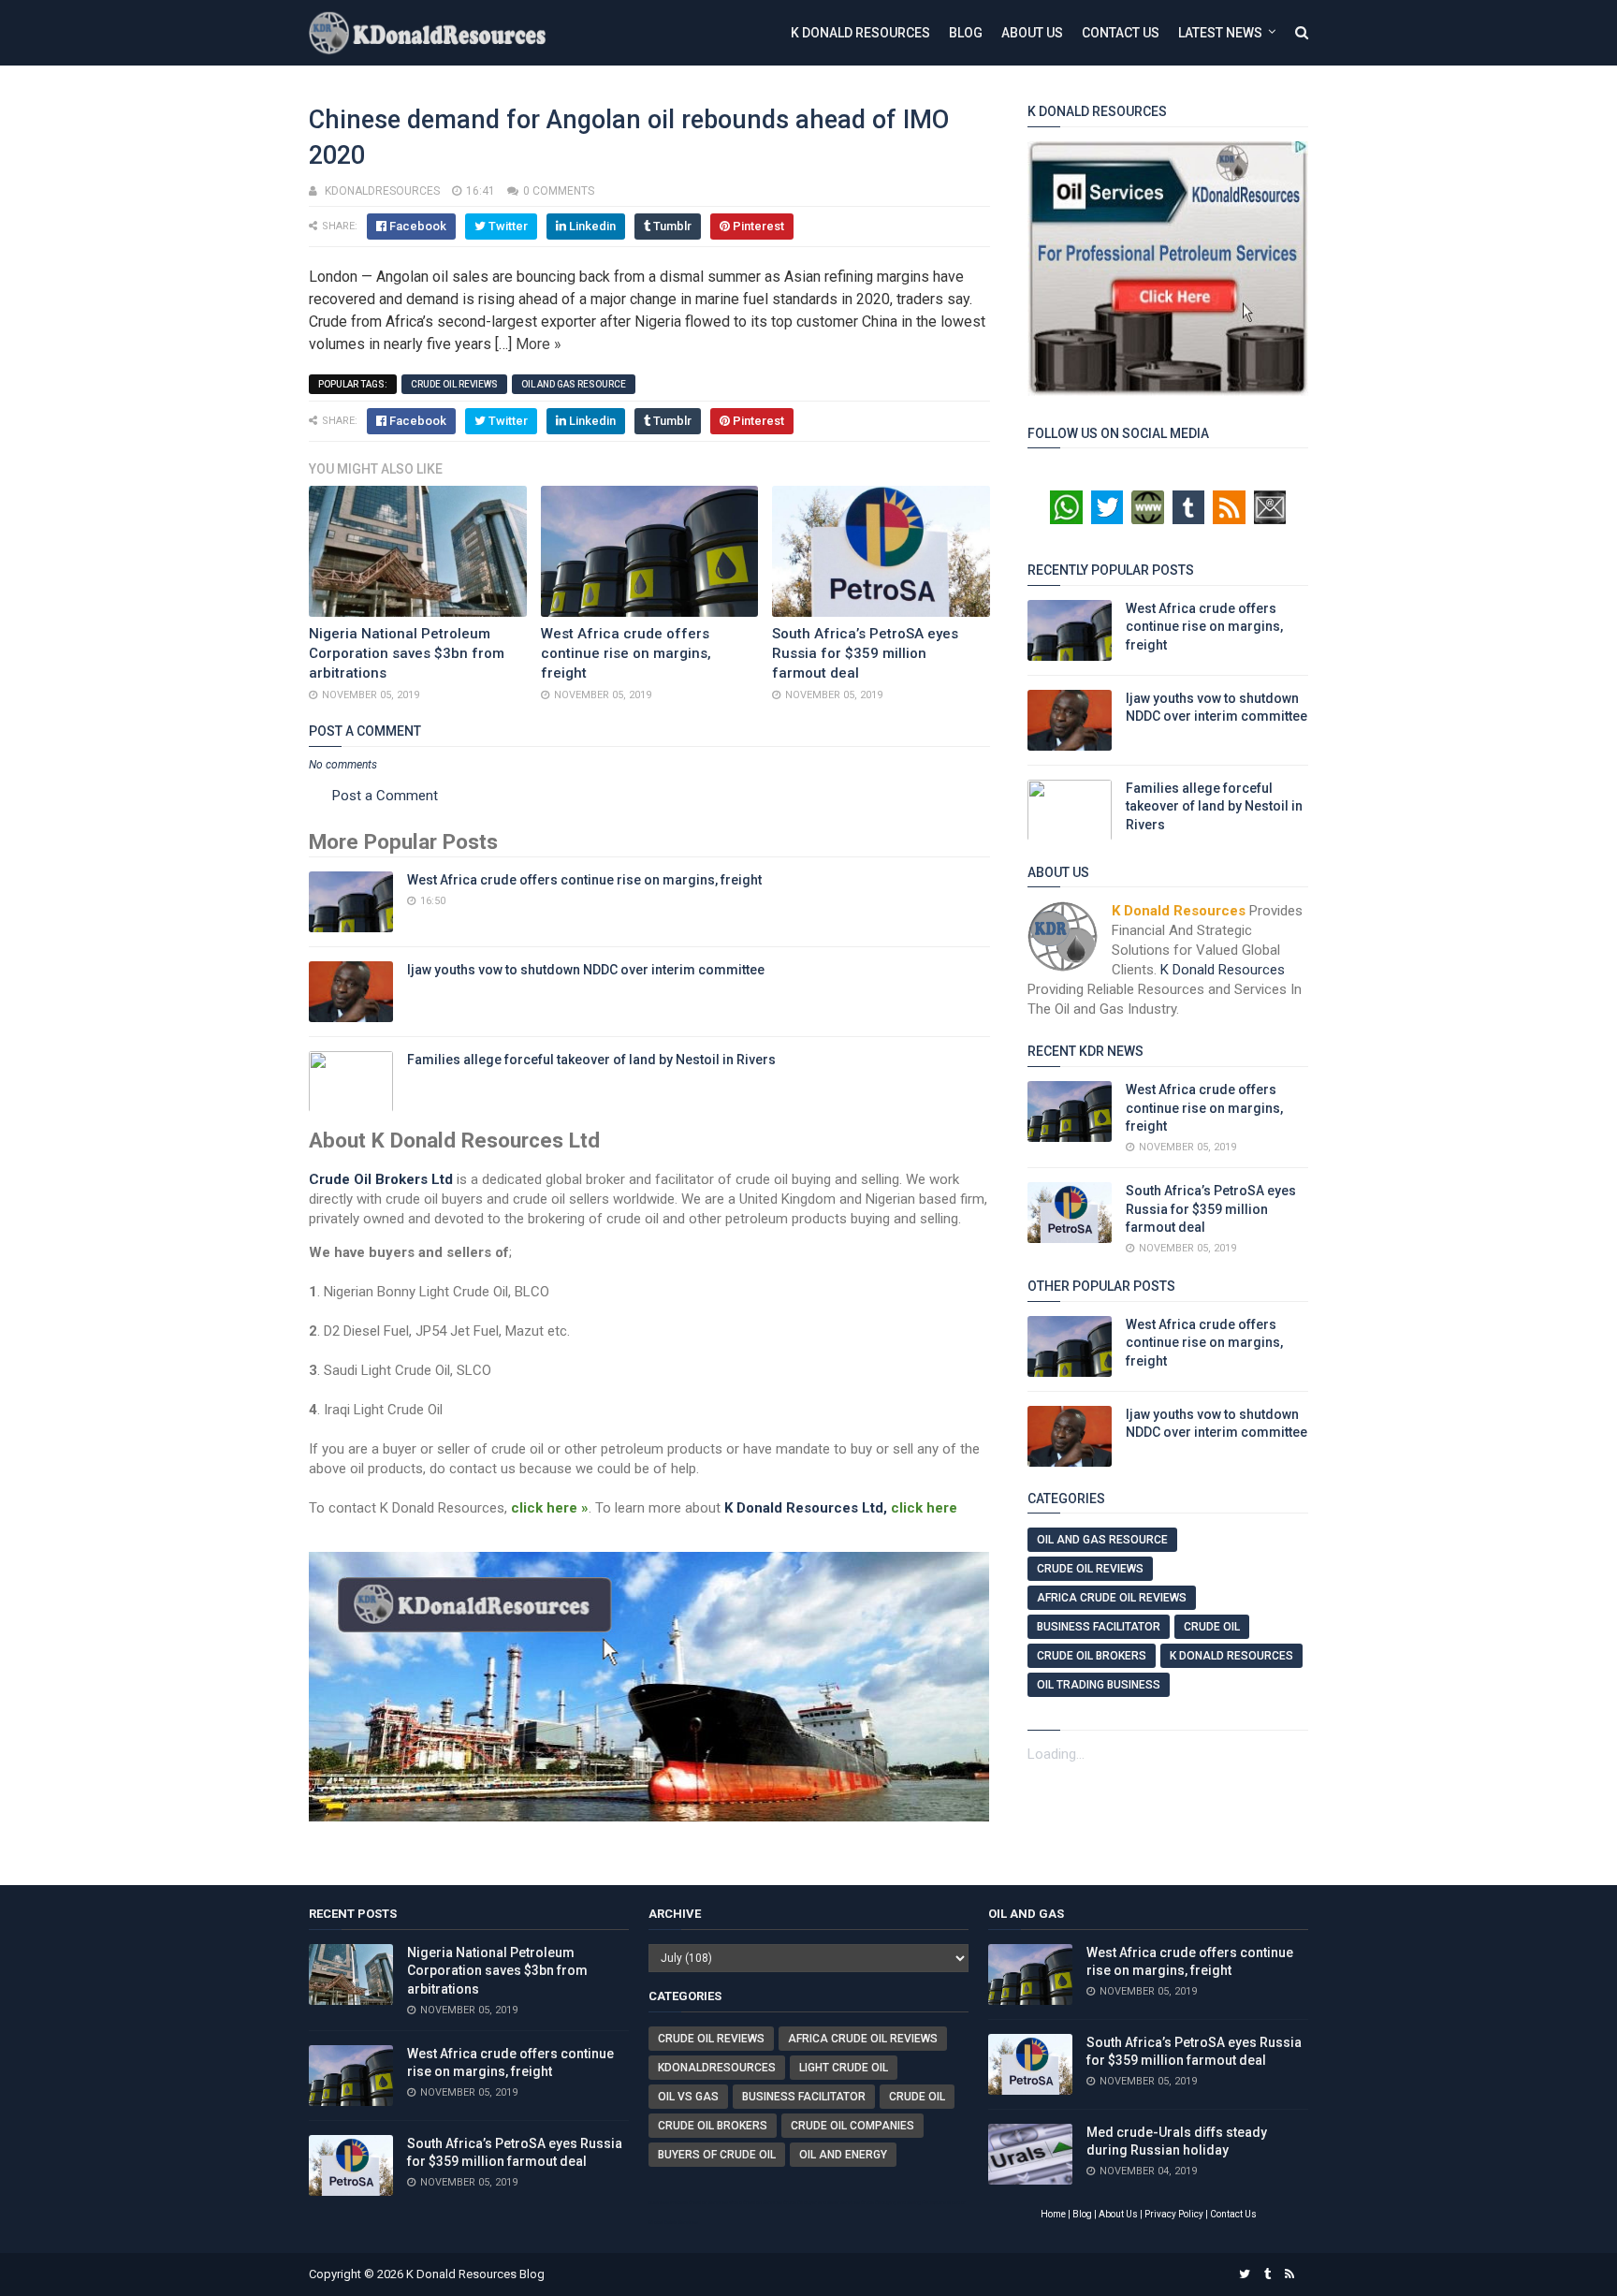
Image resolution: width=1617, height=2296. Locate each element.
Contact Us (1121, 33)
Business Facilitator (1099, 1627)
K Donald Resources (860, 33)
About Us (1032, 33)
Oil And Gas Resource (574, 384)
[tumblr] (1267, 2274)
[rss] (1289, 2274)
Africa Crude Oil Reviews (1112, 1598)
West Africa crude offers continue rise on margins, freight (626, 653)
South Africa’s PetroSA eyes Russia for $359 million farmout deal (865, 653)
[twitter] (1245, 2274)
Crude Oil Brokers (1092, 1656)
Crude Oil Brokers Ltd (381, 1179)
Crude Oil (1212, 1627)
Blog (966, 33)
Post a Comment (385, 796)
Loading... (1056, 1754)
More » (539, 344)
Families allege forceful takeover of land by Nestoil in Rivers (591, 1060)
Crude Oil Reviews (454, 384)
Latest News (1220, 33)
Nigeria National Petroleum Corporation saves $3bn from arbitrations (407, 653)
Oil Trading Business (1099, 1685)
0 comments (559, 191)
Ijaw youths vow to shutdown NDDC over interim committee (586, 970)
